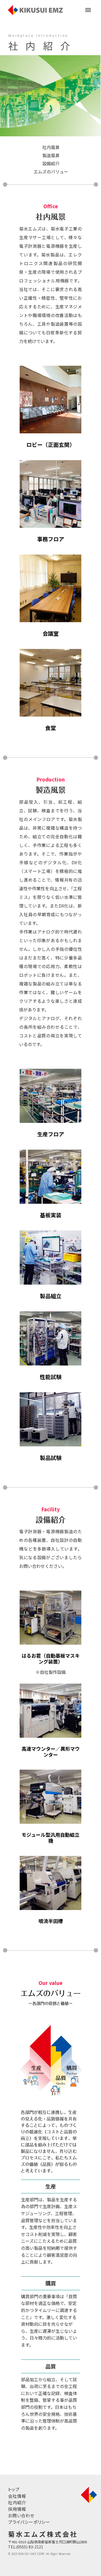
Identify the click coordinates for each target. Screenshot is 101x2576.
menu (88, 10)
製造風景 (51, 155)
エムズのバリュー (51, 171)
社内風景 (51, 147)
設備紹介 (51, 163)
